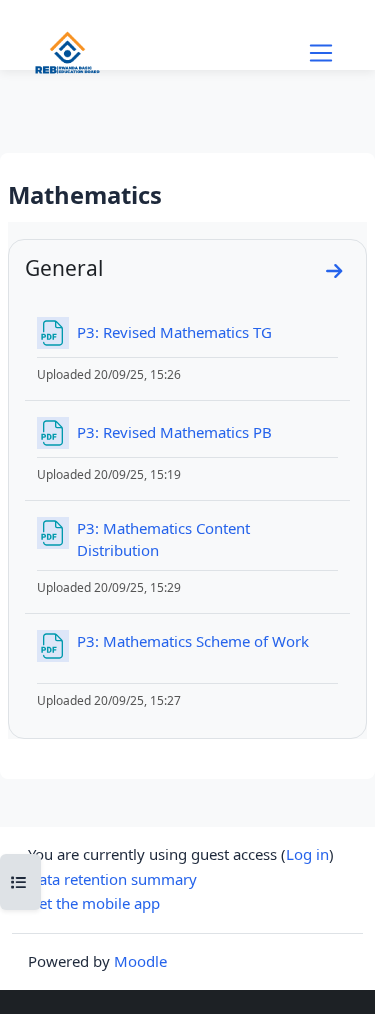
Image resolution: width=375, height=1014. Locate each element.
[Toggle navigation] (321, 53)
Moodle (140, 961)
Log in (307, 854)
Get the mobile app (94, 903)
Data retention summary (112, 879)
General (64, 268)
